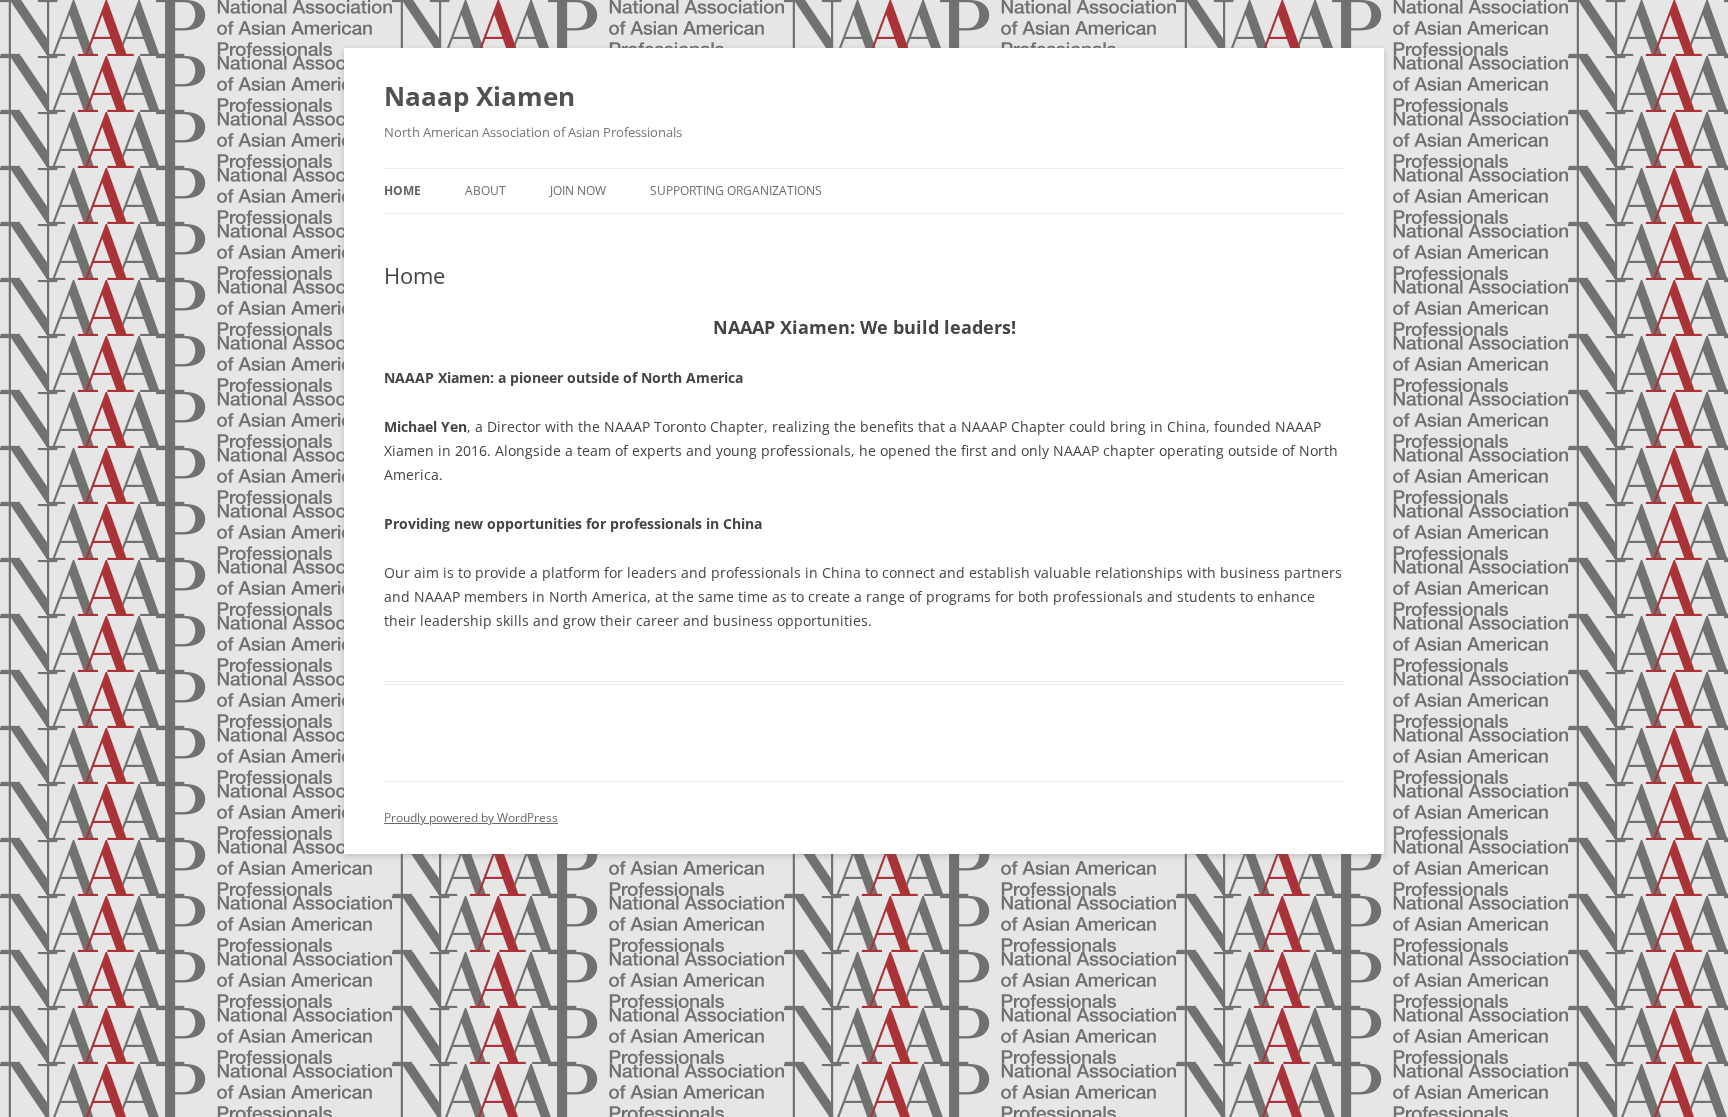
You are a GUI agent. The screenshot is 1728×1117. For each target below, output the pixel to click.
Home (402, 190)
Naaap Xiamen (479, 96)
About (485, 190)
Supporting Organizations (736, 190)
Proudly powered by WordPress (471, 817)
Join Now (578, 190)
